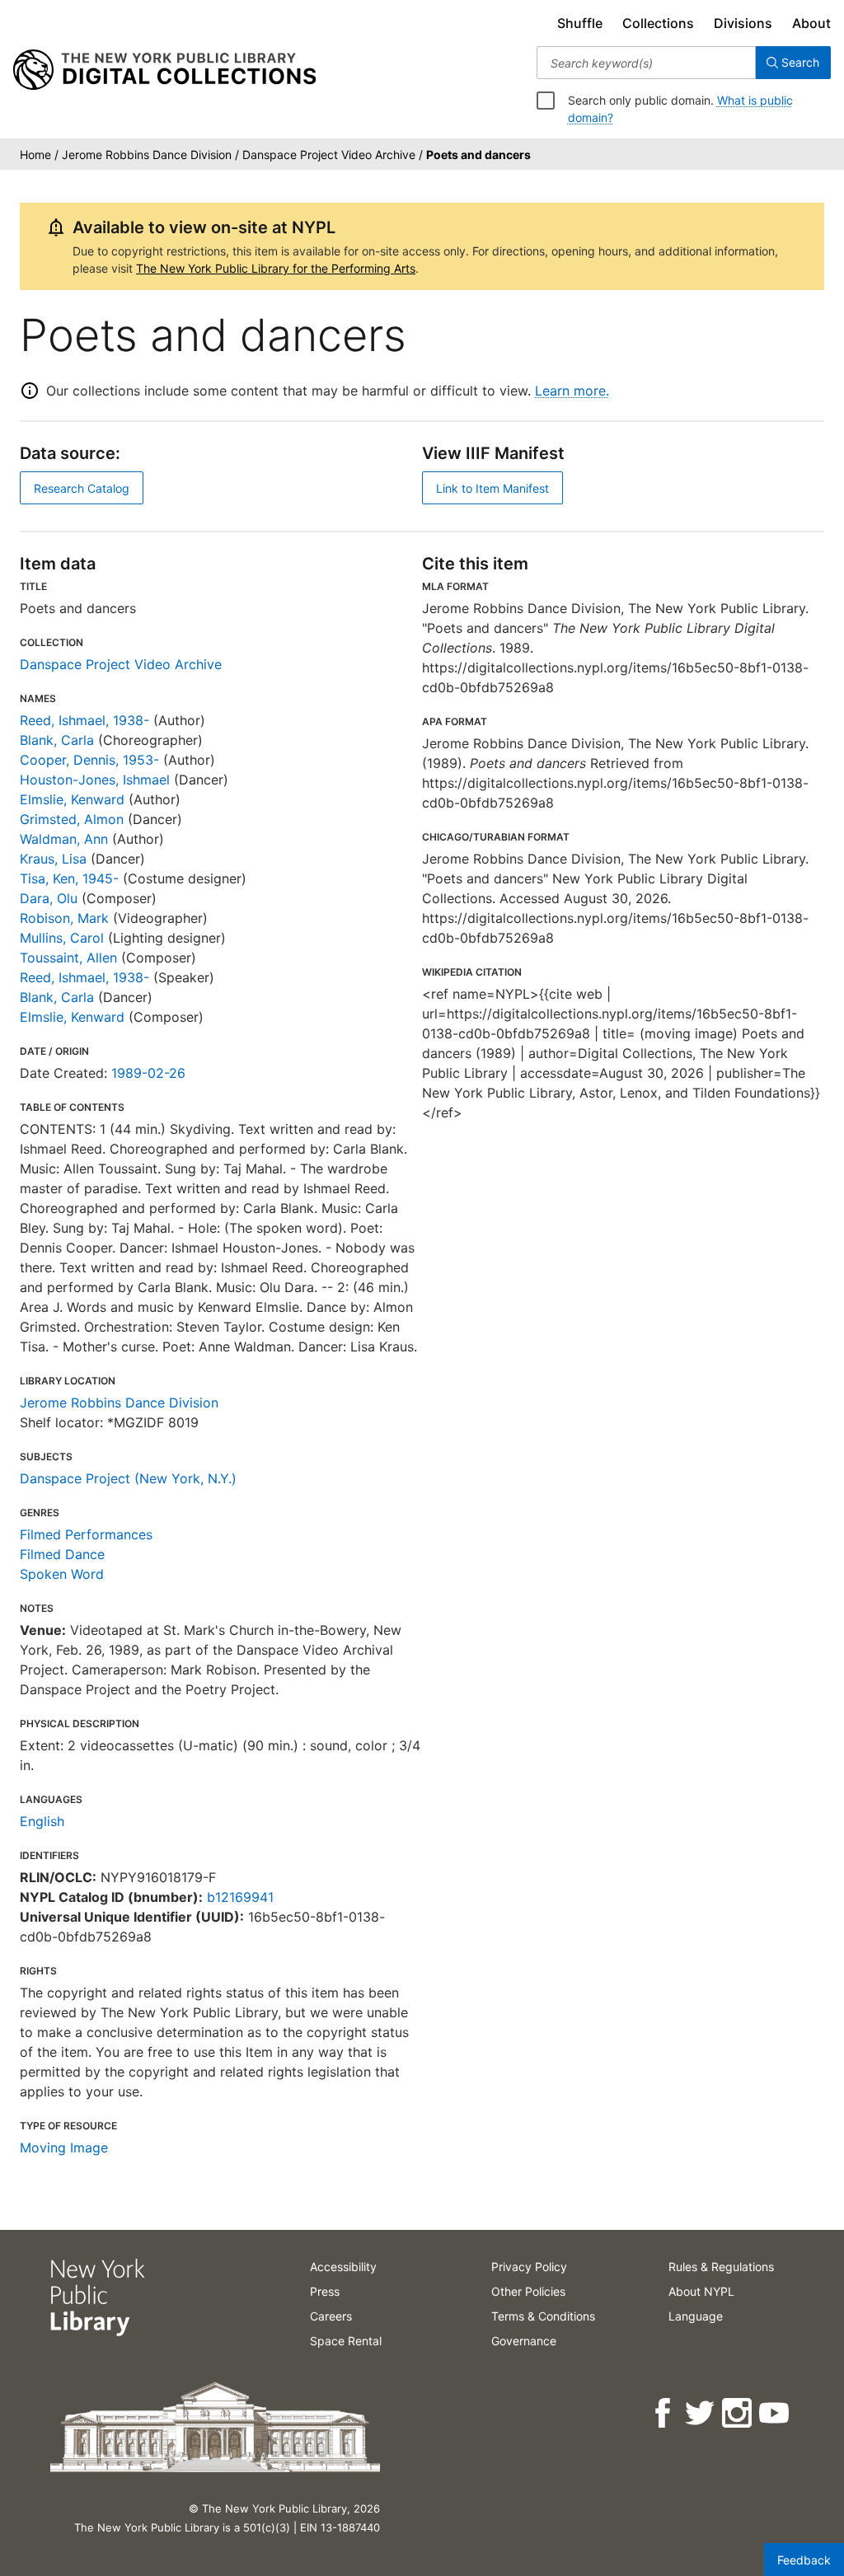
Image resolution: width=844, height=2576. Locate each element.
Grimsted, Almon (72, 819)
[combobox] (646, 63)
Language (696, 2316)
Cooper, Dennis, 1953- (89, 760)
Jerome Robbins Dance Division (119, 1403)
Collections (658, 23)
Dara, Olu (49, 898)
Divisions (743, 23)
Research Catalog (82, 488)
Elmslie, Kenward (72, 799)
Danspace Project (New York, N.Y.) (128, 1478)
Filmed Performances (86, 1534)
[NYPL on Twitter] (701, 2413)
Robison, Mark (64, 918)
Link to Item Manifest (492, 488)
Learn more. (572, 391)
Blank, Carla (57, 740)
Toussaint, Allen (68, 958)
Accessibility (343, 2267)
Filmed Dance (62, 1554)
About (811, 23)
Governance (524, 2341)
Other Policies (528, 2291)
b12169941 (240, 1897)
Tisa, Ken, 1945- (69, 878)
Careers (331, 2316)
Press (325, 2291)
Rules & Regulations (721, 2267)
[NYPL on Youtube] (775, 2413)
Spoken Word (62, 1574)
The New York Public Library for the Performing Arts (276, 268)
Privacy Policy (529, 2267)
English (42, 1821)
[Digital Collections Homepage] (164, 70)
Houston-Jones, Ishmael (95, 780)
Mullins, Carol (62, 938)
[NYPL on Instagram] (738, 2413)
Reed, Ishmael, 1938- (84, 720)
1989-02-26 (148, 1073)
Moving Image (64, 2147)
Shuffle (580, 23)
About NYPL (701, 2291)
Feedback (804, 2560)
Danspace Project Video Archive (121, 664)
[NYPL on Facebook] (664, 2413)
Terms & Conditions (543, 2316)
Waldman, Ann (64, 839)
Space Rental (346, 2341)
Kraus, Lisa (53, 859)
